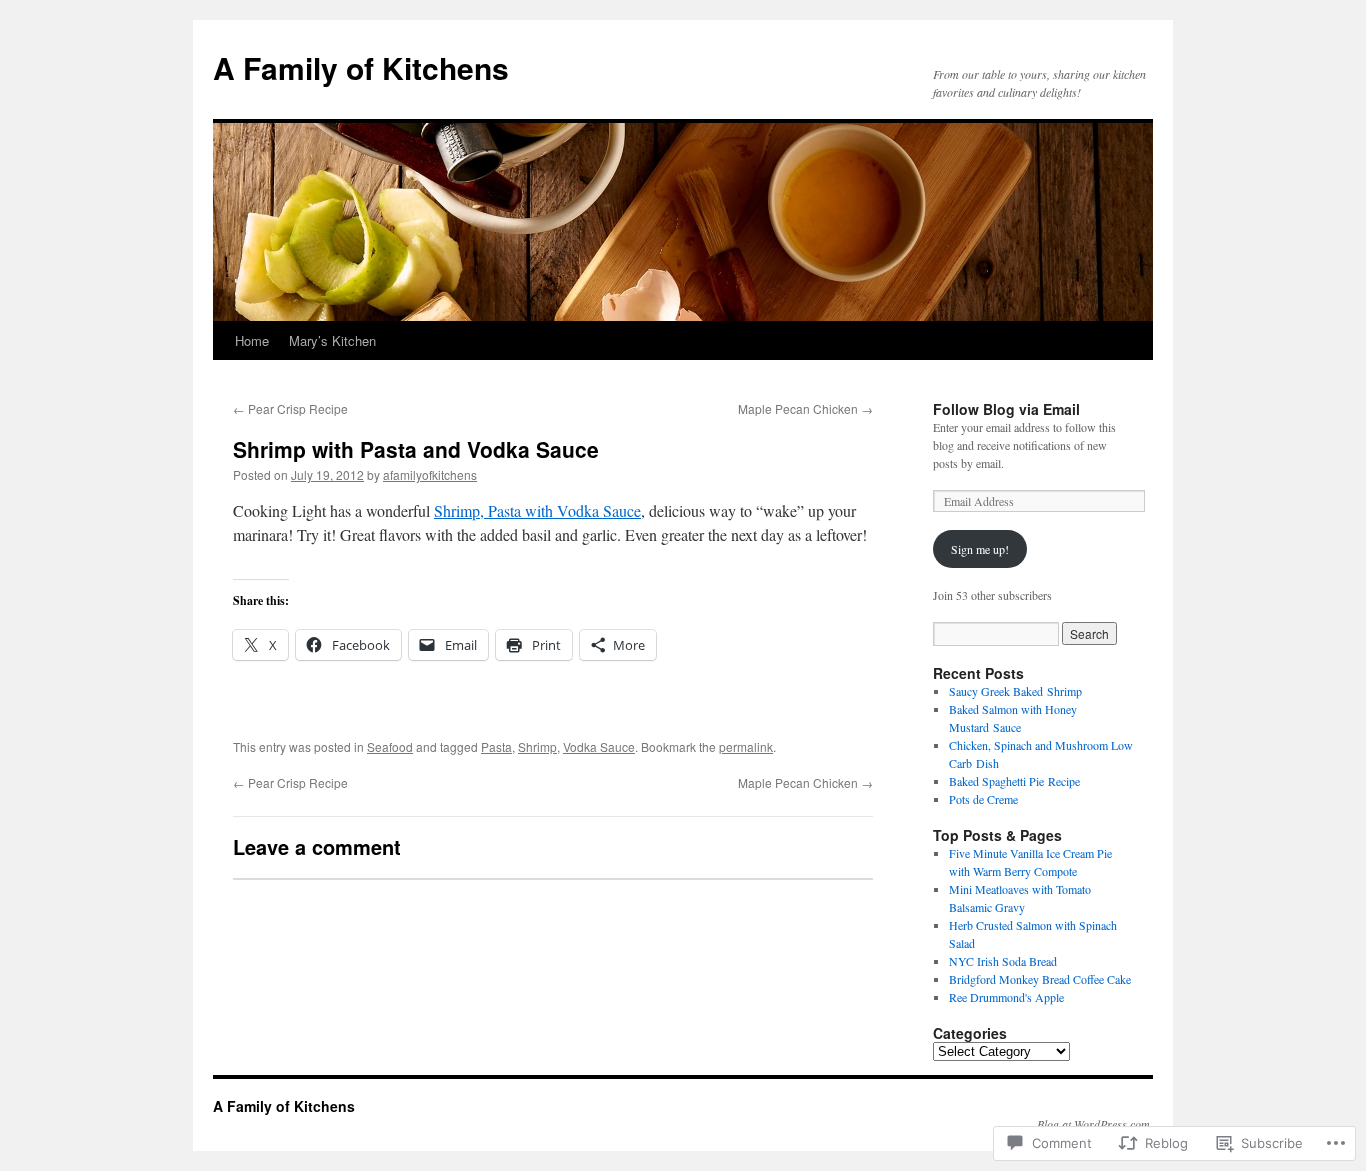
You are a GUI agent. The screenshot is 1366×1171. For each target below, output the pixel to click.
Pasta (496, 746)
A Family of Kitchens (361, 67)
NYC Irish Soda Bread (1003, 961)
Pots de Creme (983, 799)
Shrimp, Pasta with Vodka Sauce (537, 510)
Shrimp (537, 746)
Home (252, 340)
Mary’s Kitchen (332, 340)
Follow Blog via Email (1006, 409)
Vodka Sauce (599, 746)
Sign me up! (980, 549)
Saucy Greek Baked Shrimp (1015, 691)
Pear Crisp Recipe (290, 408)
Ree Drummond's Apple (1006, 997)
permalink (746, 746)
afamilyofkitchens (430, 474)
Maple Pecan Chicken (805, 408)
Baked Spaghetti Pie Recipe (1014, 781)
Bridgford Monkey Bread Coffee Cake (1040, 979)
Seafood (390, 746)
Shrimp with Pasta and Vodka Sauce (416, 449)
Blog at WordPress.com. (1095, 1124)
